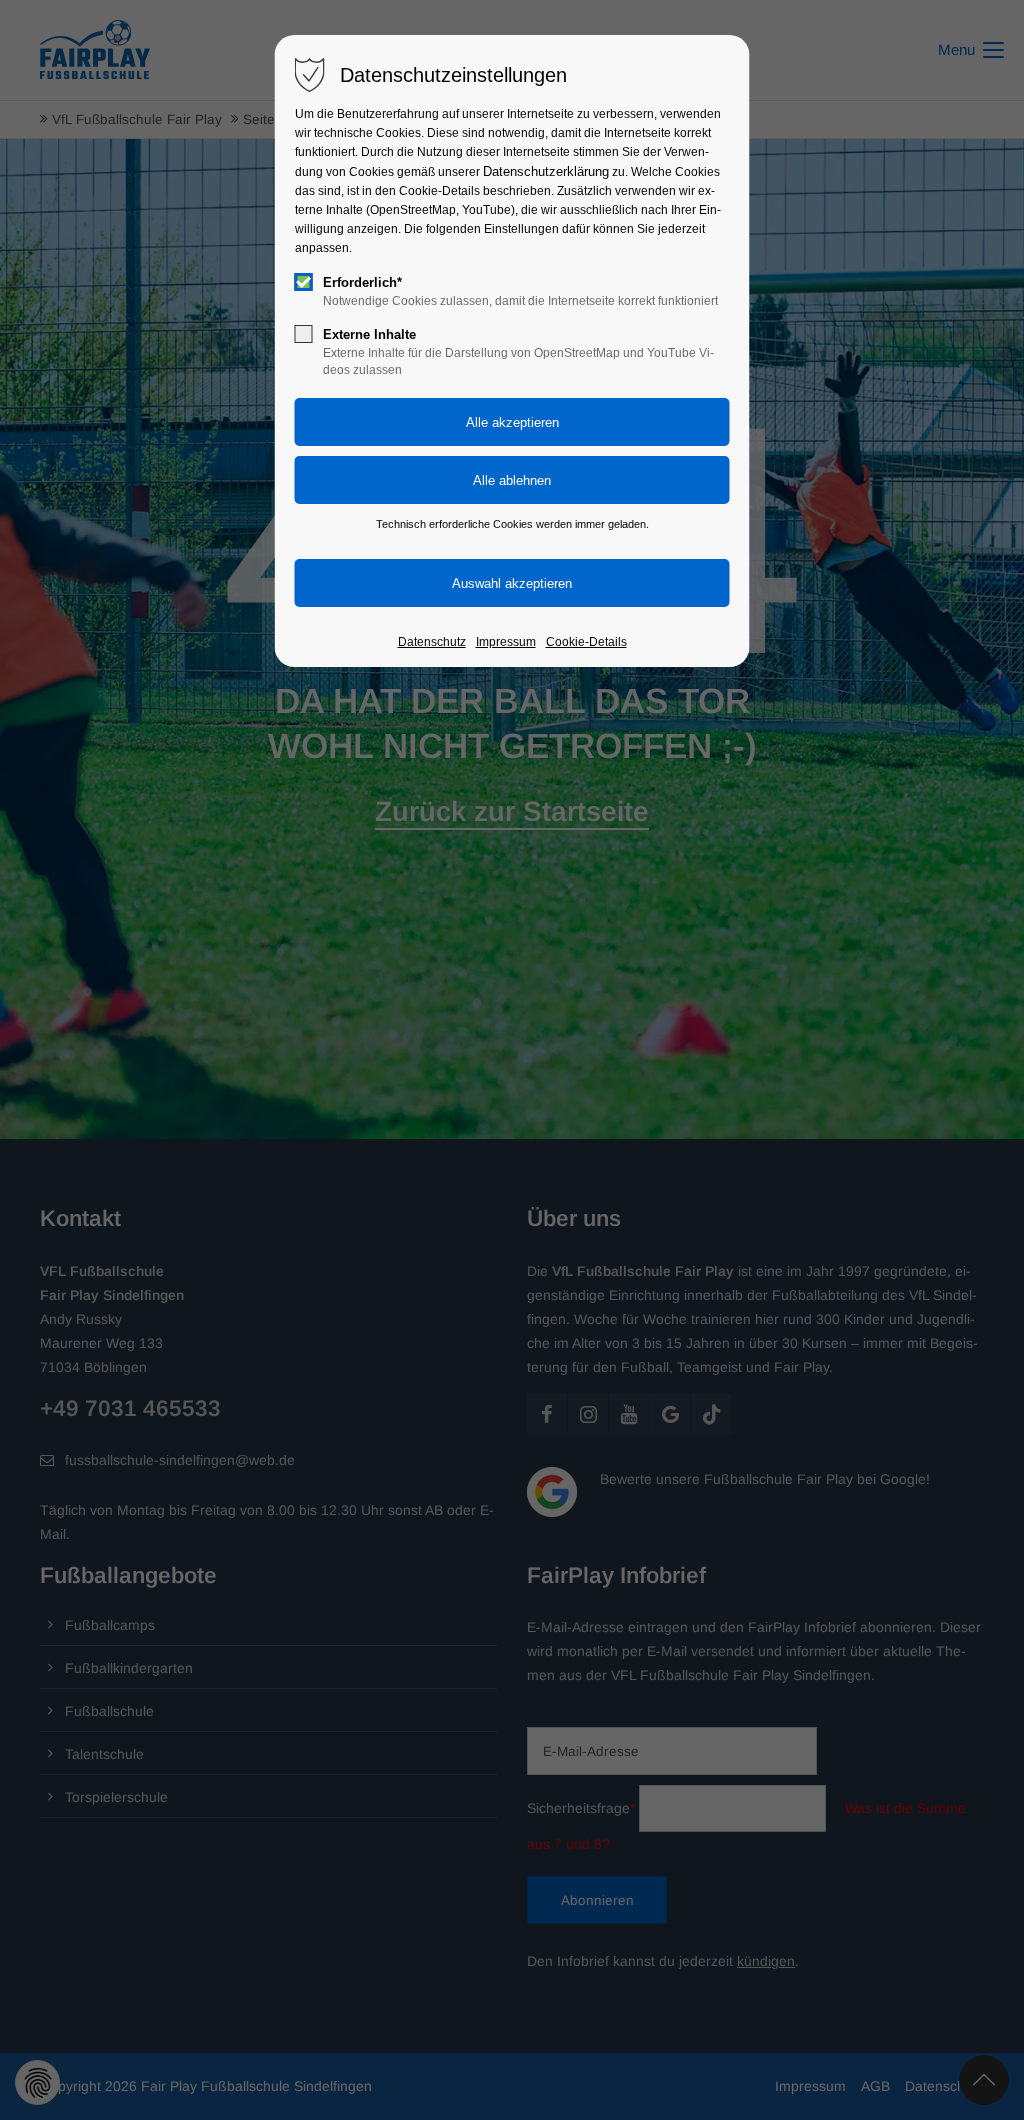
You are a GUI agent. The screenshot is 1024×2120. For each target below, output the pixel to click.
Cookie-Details (586, 642)
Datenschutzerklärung (546, 171)
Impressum (506, 642)
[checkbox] (304, 282)
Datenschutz (432, 642)
